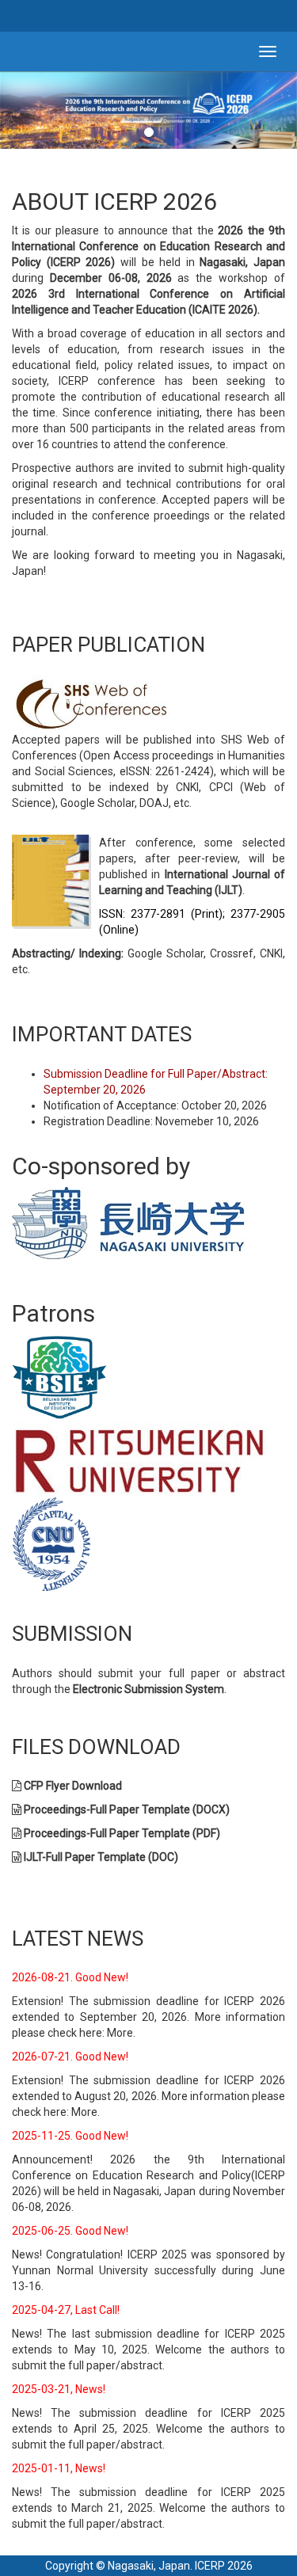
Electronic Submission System (148, 1689)
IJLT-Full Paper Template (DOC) (101, 1857)
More (120, 2033)
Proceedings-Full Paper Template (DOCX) (127, 1809)
